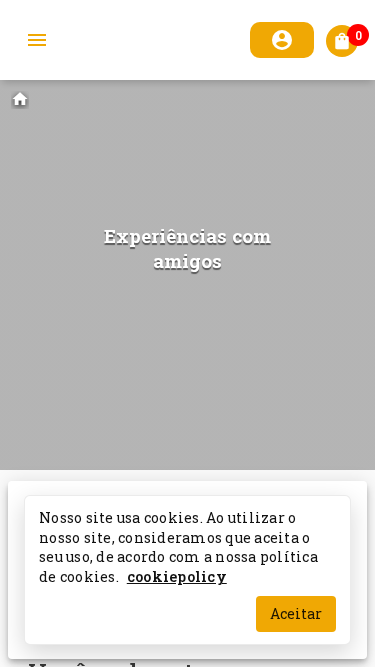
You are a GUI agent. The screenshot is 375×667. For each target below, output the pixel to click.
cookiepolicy (177, 575)
